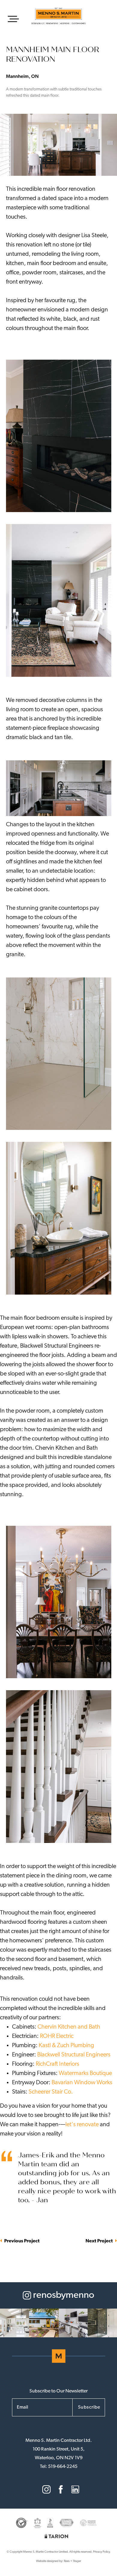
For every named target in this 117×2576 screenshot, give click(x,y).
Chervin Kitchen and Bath (69, 2027)
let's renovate (82, 2125)
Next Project (100, 2241)
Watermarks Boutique (85, 2073)
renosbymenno (63, 2295)
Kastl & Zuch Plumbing (66, 2046)
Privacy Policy (101, 2552)
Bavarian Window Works (82, 2083)
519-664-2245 (63, 2467)
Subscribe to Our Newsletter (58, 2391)
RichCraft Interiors (57, 2064)
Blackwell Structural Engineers (74, 2055)
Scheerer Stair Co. (51, 2092)
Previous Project (21, 2241)
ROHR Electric (57, 2036)
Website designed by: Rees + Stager (58, 2561)
